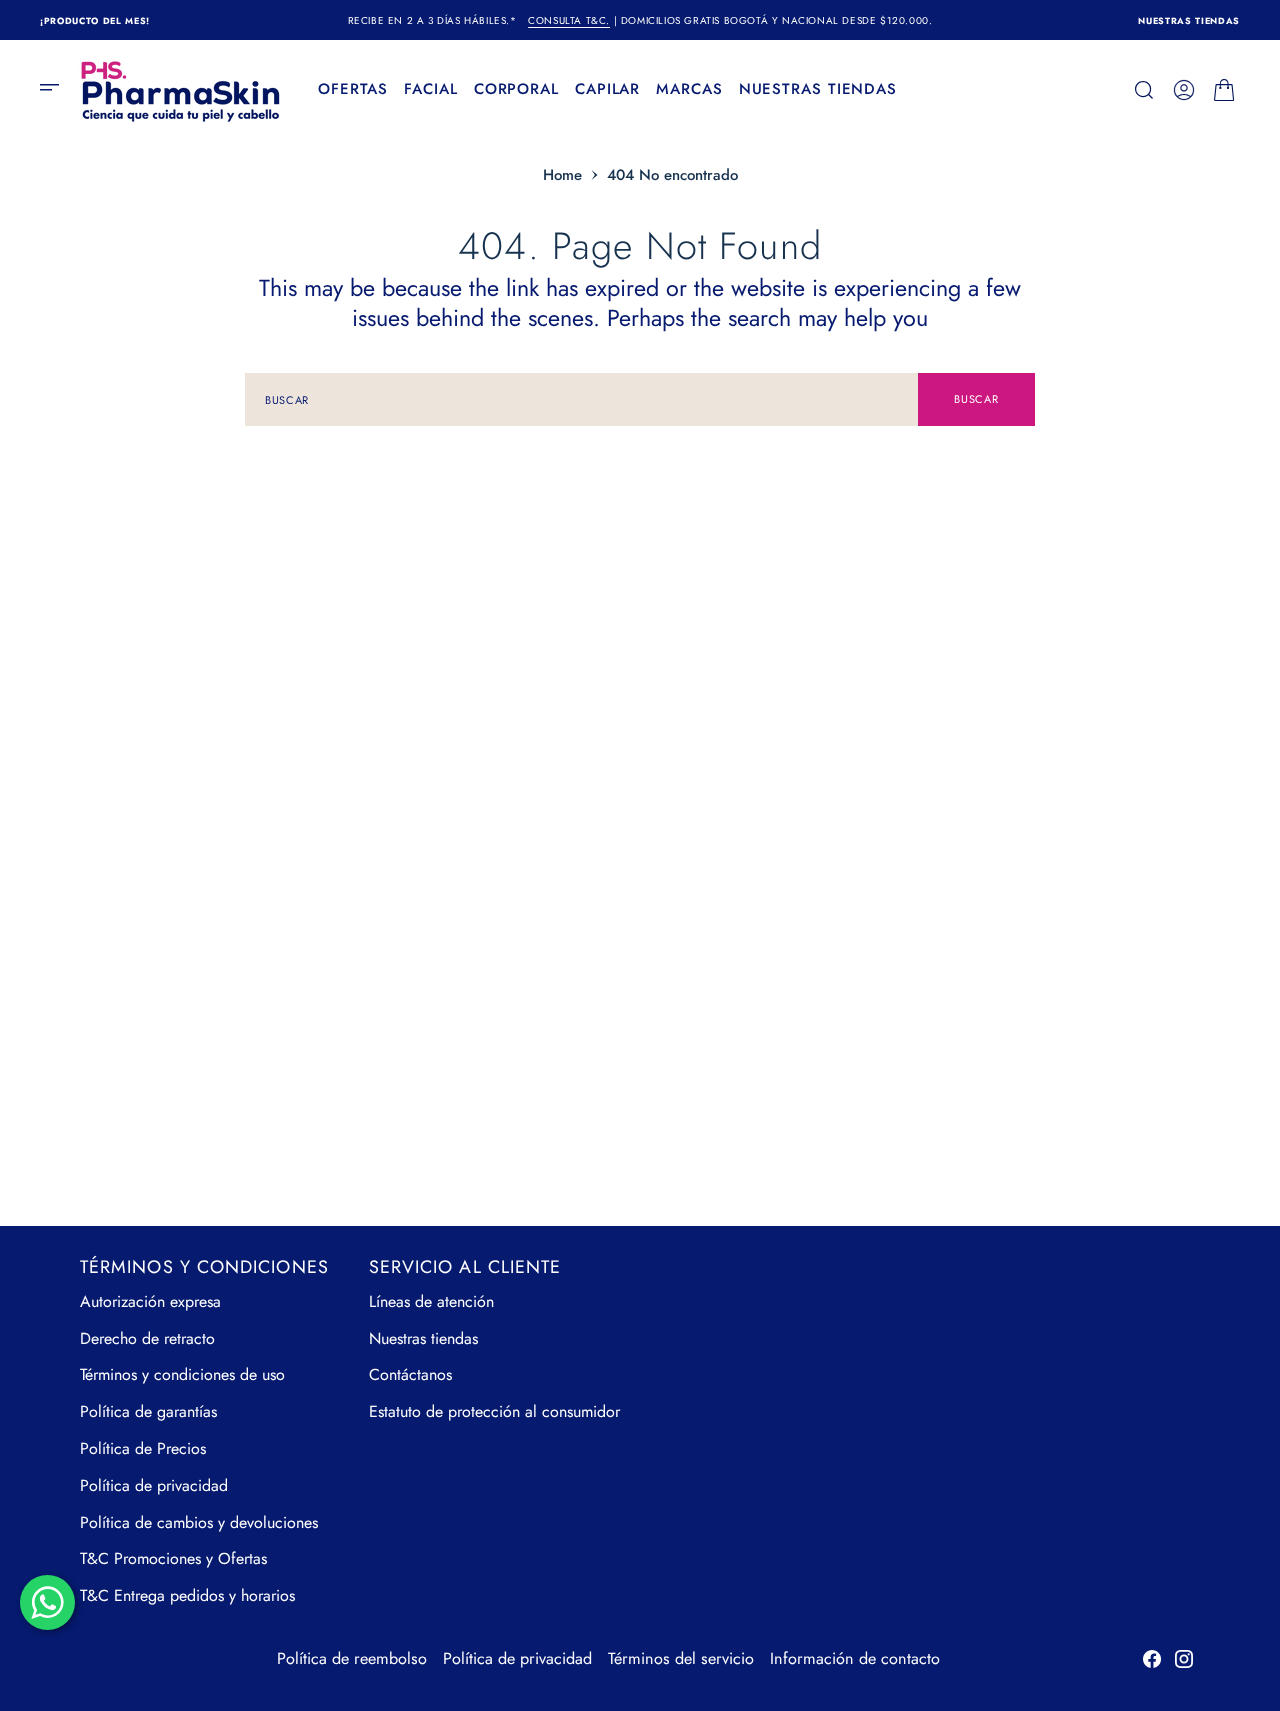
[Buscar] (1144, 90)
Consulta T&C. (569, 20)
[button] (56, 90)
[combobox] (581, 399)
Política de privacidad (517, 1658)
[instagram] (1184, 1659)
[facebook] (1152, 1659)
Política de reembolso (352, 1658)
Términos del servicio (681, 1658)
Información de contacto (855, 1658)
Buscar (976, 399)
